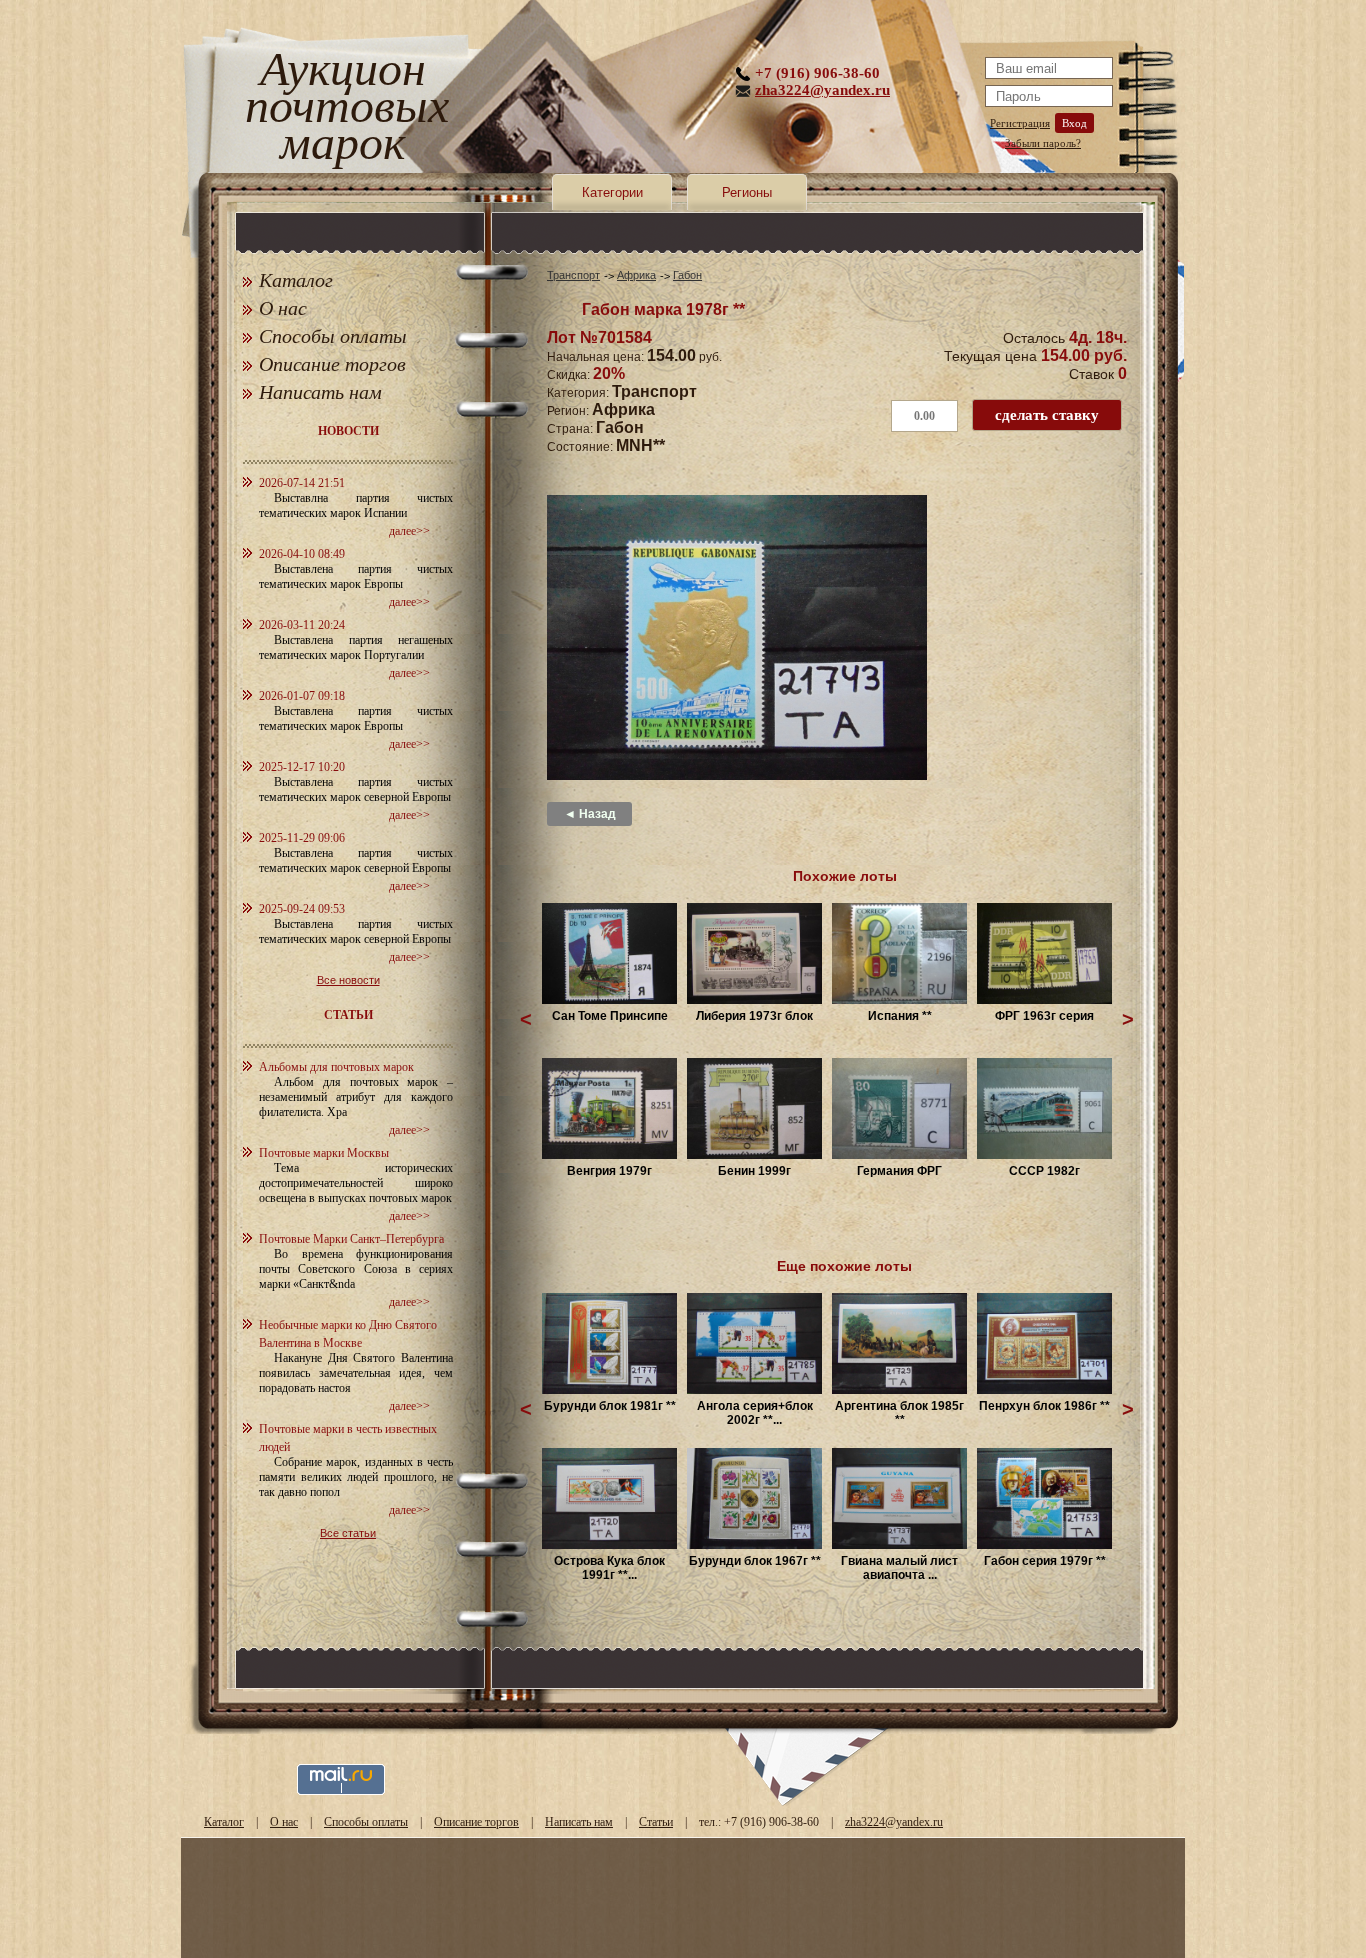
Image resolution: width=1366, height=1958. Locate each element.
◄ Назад (590, 814)
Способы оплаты (333, 336)
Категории (612, 192)
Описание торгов (332, 364)
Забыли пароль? (1043, 143)
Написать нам (320, 392)
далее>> (409, 531)
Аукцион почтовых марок (342, 109)
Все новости (348, 980)
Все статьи (348, 1533)
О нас (283, 308)
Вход (1074, 123)
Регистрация (1020, 123)
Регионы (747, 192)
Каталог (296, 280)
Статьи (656, 1822)
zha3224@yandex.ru (822, 90)
